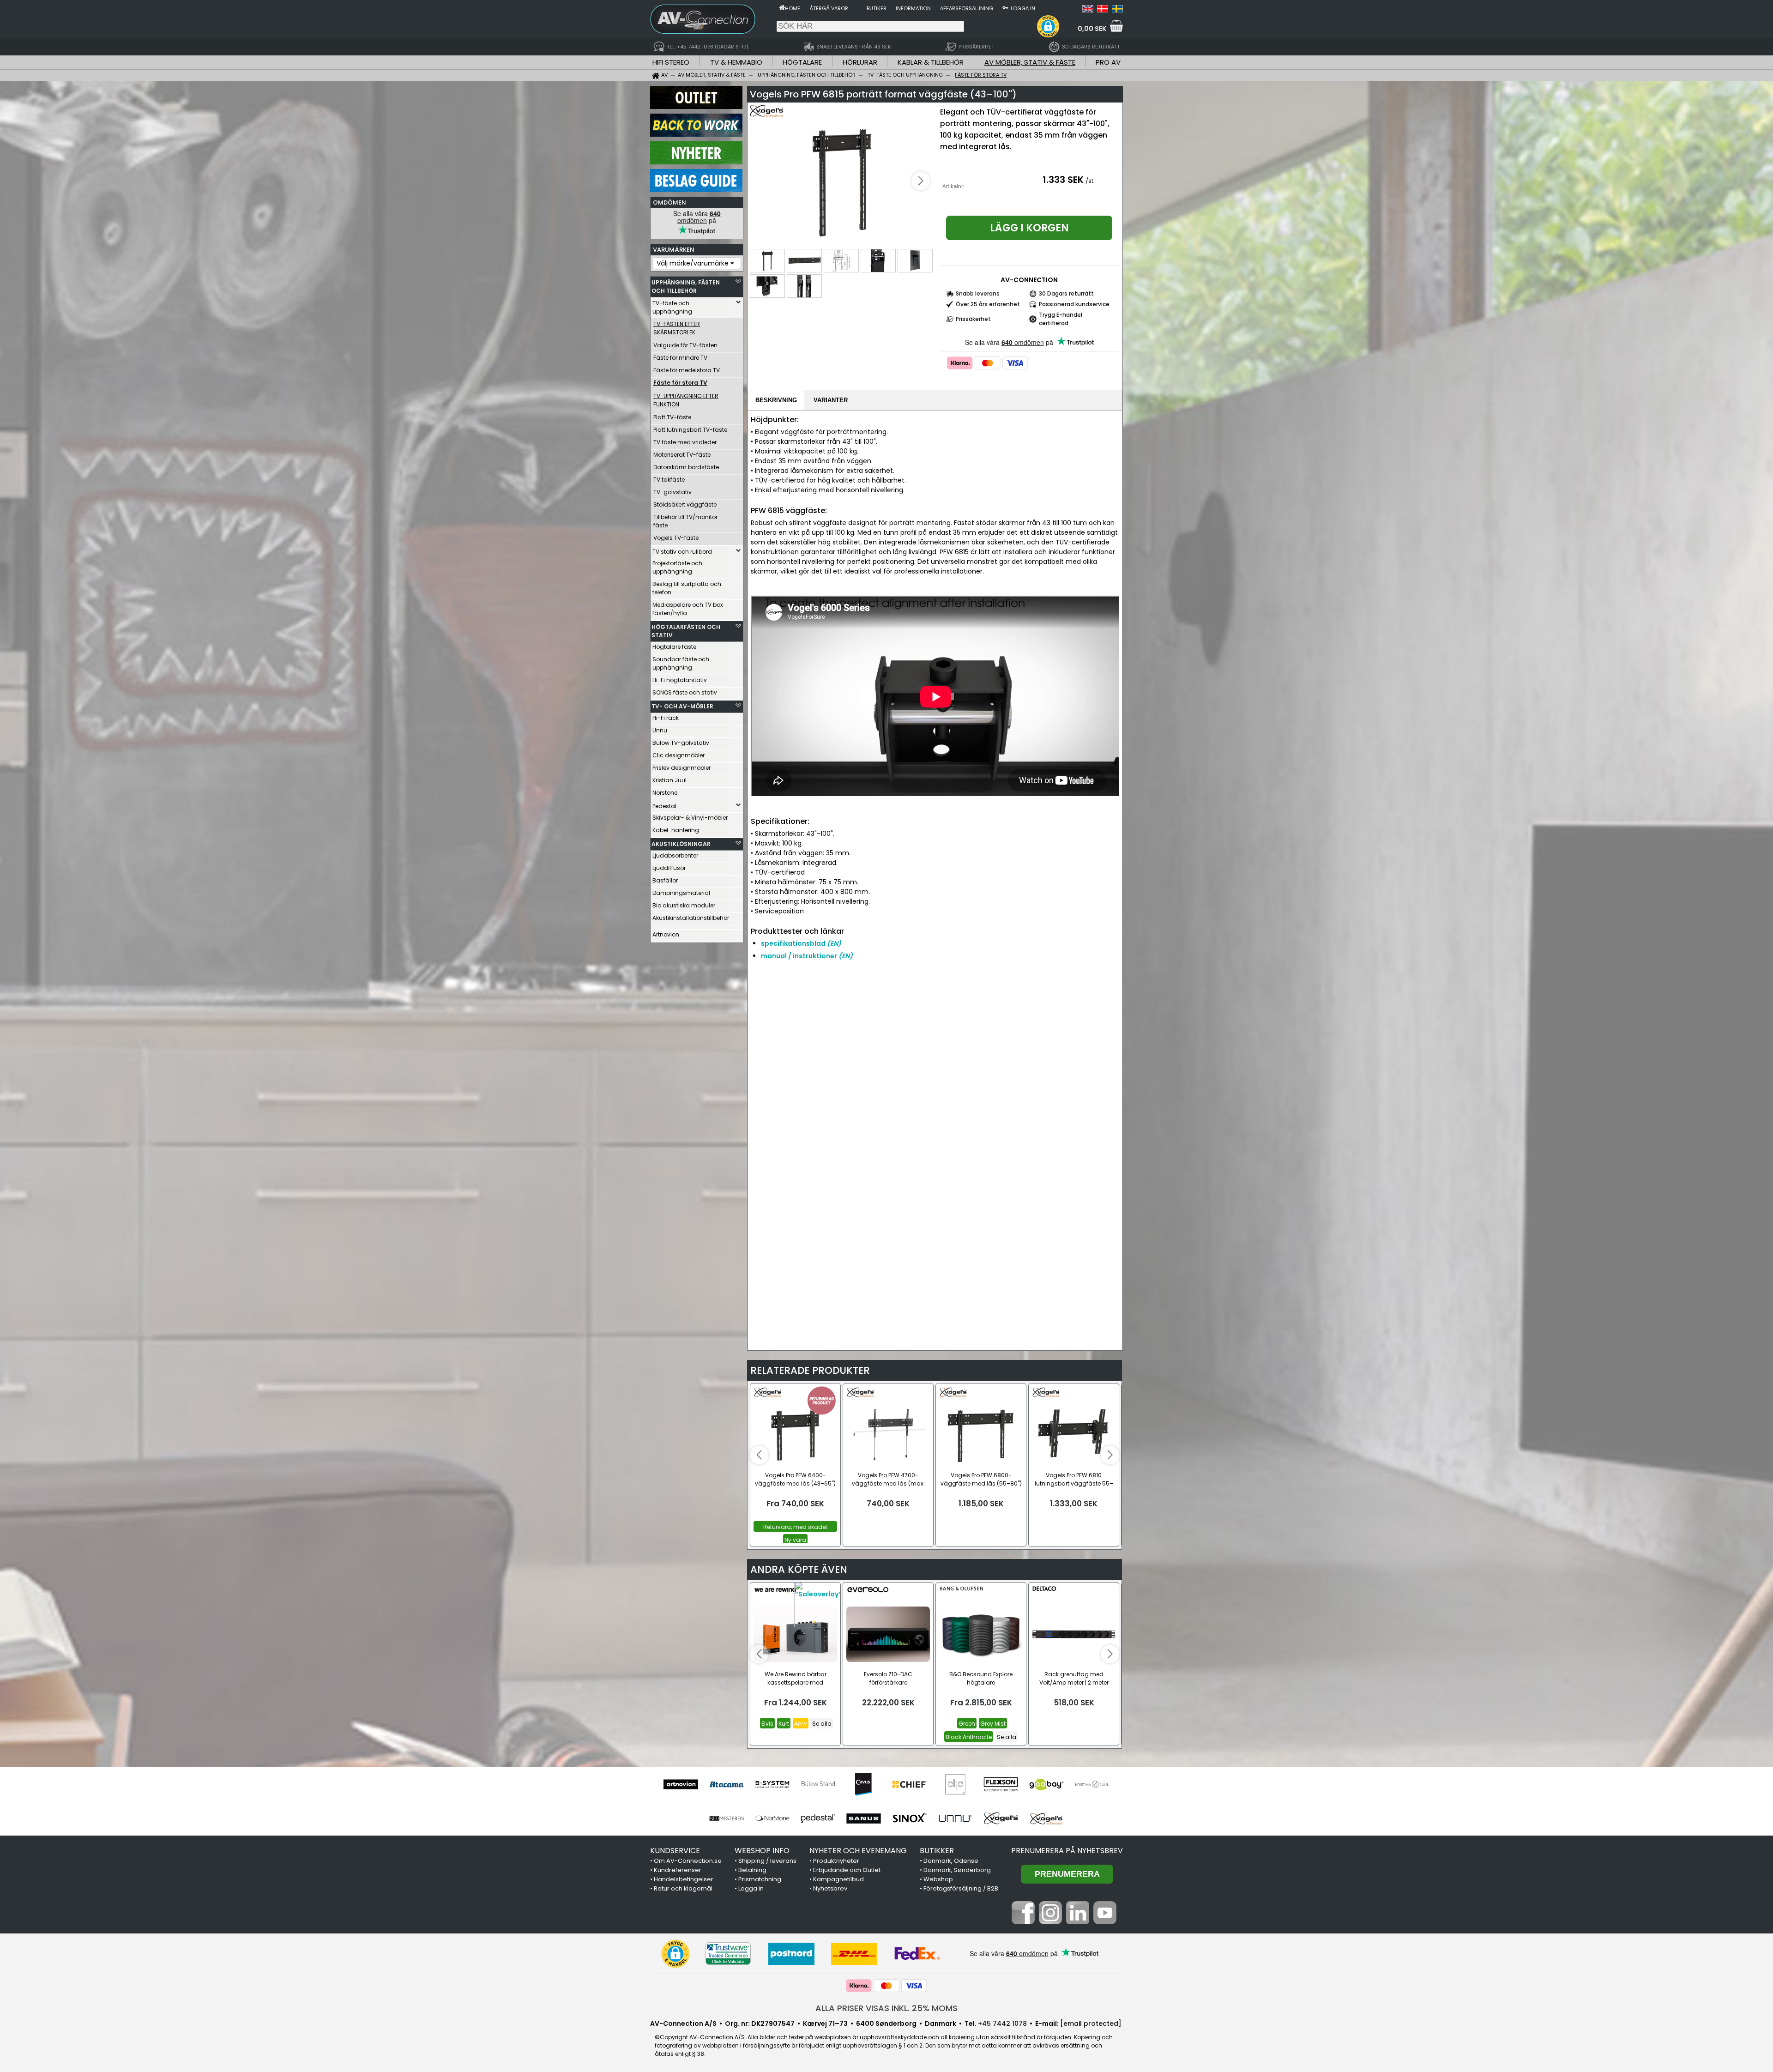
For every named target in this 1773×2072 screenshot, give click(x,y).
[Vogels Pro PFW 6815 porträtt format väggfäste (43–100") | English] (1088, 10)
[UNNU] (955, 1818)
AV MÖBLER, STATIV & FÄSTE (1030, 62)
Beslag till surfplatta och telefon (687, 588)
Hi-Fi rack (666, 718)
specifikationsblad (801, 943)
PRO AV (1108, 62)
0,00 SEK (1092, 29)
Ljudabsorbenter (675, 855)
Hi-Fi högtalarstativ (680, 680)
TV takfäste (669, 480)
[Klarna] (960, 363)
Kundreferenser (678, 1870)
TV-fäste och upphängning (672, 307)
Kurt (784, 1724)
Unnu (660, 730)
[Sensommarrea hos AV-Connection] (696, 134)
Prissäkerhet (973, 319)
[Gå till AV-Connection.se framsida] (782, 7)
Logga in (1023, 8)
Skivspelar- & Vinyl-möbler (690, 818)
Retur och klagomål (683, 1888)
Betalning (752, 1870)
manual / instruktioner (807, 956)
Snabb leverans (978, 293)
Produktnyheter (836, 1861)
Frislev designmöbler (681, 768)
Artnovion (666, 934)
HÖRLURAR (860, 62)
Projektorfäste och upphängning (677, 567)
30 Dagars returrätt (1066, 293)
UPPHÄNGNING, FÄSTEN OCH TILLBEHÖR (686, 287)
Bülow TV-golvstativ (681, 743)
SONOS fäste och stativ (685, 692)
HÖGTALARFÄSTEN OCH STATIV (686, 631)
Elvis (767, 1724)
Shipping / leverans (767, 1861)
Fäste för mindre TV (680, 358)
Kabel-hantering (676, 830)
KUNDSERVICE (675, 1851)
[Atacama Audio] (727, 1784)
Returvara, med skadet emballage (795, 1527)
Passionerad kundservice (1074, 304)
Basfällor (665, 880)
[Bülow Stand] (818, 1784)
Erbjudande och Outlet (847, 1870)
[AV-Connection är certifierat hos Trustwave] (728, 1954)
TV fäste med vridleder (685, 442)
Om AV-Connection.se (688, 1861)
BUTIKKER (937, 1851)
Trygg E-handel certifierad (1061, 319)
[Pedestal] (818, 1818)
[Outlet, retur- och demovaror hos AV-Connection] (696, 107)
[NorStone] (772, 1818)
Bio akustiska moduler (684, 905)
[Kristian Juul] (1092, 1784)
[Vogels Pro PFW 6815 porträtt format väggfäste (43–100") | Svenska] (1117, 10)
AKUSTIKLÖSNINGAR (681, 844)
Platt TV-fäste (672, 417)
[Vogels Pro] (1046, 1818)
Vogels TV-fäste (676, 538)
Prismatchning (760, 1879)
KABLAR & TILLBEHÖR (931, 62)
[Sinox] (909, 1818)
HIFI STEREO (671, 62)
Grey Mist (993, 1724)
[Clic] (955, 1784)
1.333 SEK (1063, 180)
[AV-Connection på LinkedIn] (1078, 1922)
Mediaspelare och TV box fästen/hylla (688, 609)
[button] (1048, 26)
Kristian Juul (669, 780)
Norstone (665, 793)
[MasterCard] (988, 363)
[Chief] (909, 1784)
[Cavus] (864, 1784)
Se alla (822, 1724)
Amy (801, 1724)
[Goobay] (1046, 1784)
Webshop (938, 1879)
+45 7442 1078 (1002, 2024)
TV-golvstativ (672, 492)
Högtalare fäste (674, 647)
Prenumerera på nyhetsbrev (1067, 1851)
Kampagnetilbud (838, 1879)
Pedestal (664, 806)
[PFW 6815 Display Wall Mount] (842, 182)
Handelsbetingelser (684, 1879)
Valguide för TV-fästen (685, 345)
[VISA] (1015, 363)
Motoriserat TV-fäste (682, 455)
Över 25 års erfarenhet (988, 304)
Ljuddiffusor (669, 868)
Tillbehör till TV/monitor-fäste (687, 521)
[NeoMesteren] (727, 1818)
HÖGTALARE (802, 62)
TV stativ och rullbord (682, 552)
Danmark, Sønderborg (957, 1870)
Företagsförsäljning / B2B (961, 1888)
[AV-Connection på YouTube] (1105, 1922)
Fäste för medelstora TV (687, 370)
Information (913, 8)
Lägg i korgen (1029, 228)
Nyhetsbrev (830, 1888)
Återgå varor (829, 8)
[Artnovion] (681, 1784)
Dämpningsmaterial (681, 893)
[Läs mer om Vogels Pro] (777, 115)
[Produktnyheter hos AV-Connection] (696, 162)
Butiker (877, 8)
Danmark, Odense (951, 1861)
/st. (1090, 181)
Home (793, 8)
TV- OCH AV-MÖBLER (682, 706)
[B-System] (772, 1784)
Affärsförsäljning (967, 8)
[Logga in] (1005, 7)
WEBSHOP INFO (762, 1851)
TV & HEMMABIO (736, 62)
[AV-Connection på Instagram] (1050, 1922)
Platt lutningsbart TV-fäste (690, 430)
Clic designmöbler (678, 755)
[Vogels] (1001, 1818)
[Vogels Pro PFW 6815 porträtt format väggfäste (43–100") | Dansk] (1103, 10)
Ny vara (795, 1540)
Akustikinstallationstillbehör (690, 918)
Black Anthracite (969, 1737)
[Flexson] (1001, 1784)
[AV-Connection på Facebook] (1023, 1922)
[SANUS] (864, 1818)
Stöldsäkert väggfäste (685, 504)
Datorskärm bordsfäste (686, 467)
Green (967, 1724)
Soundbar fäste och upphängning (681, 663)
